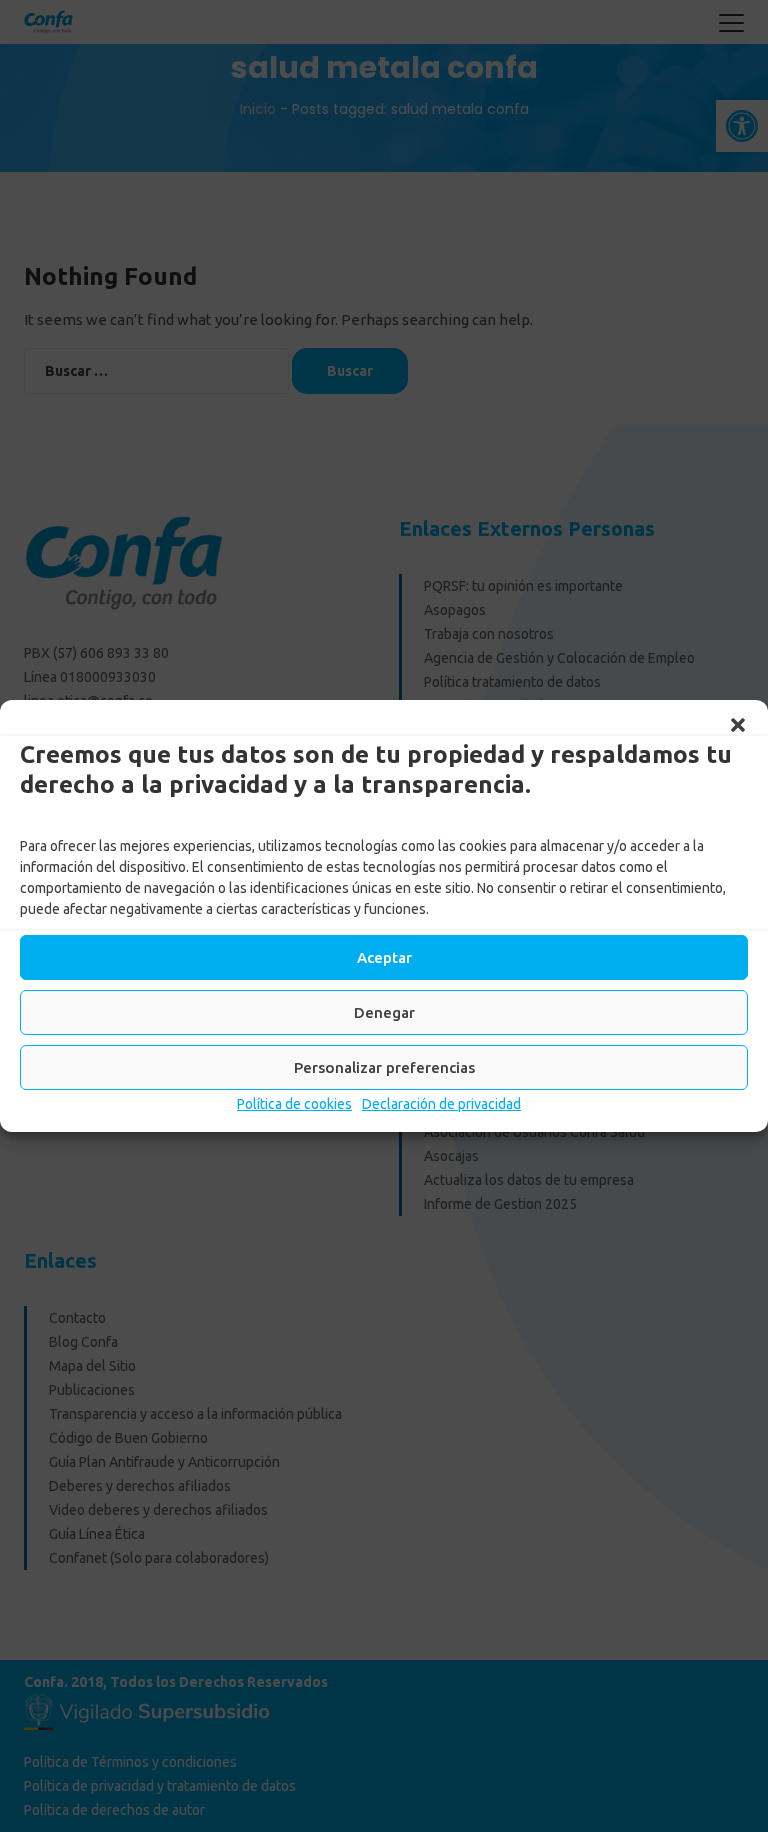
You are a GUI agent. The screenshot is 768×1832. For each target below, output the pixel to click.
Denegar (384, 1012)
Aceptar (384, 957)
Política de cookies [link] (294, 1104)
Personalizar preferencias (384, 1067)
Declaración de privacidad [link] (441, 1104)
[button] (738, 725)
